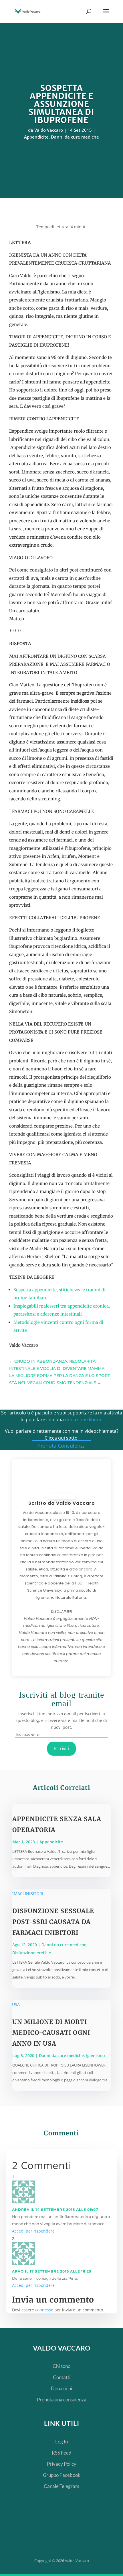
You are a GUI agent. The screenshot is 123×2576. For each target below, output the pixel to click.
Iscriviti (62, 1748)
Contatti (62, 2377)
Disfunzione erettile (32, 1953)
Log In (61, 2442)
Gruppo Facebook (62, 2475)
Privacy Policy (62, 2464)
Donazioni (61, 2388)
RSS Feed (62, 2453)
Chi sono (61, 2366)
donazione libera (83, 1420)
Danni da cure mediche (75, 137)
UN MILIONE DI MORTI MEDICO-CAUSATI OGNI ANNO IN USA (51, 2033)
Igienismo (96, 2056)
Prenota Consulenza (61, 1446)
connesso (44, 2310)
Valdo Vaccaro (49, 130)
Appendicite (36, 137)
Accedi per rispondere (33, 2231)
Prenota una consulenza (62, 2400)
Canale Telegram (61, 2486)
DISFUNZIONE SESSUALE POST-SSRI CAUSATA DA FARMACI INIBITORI (53, 1922)
